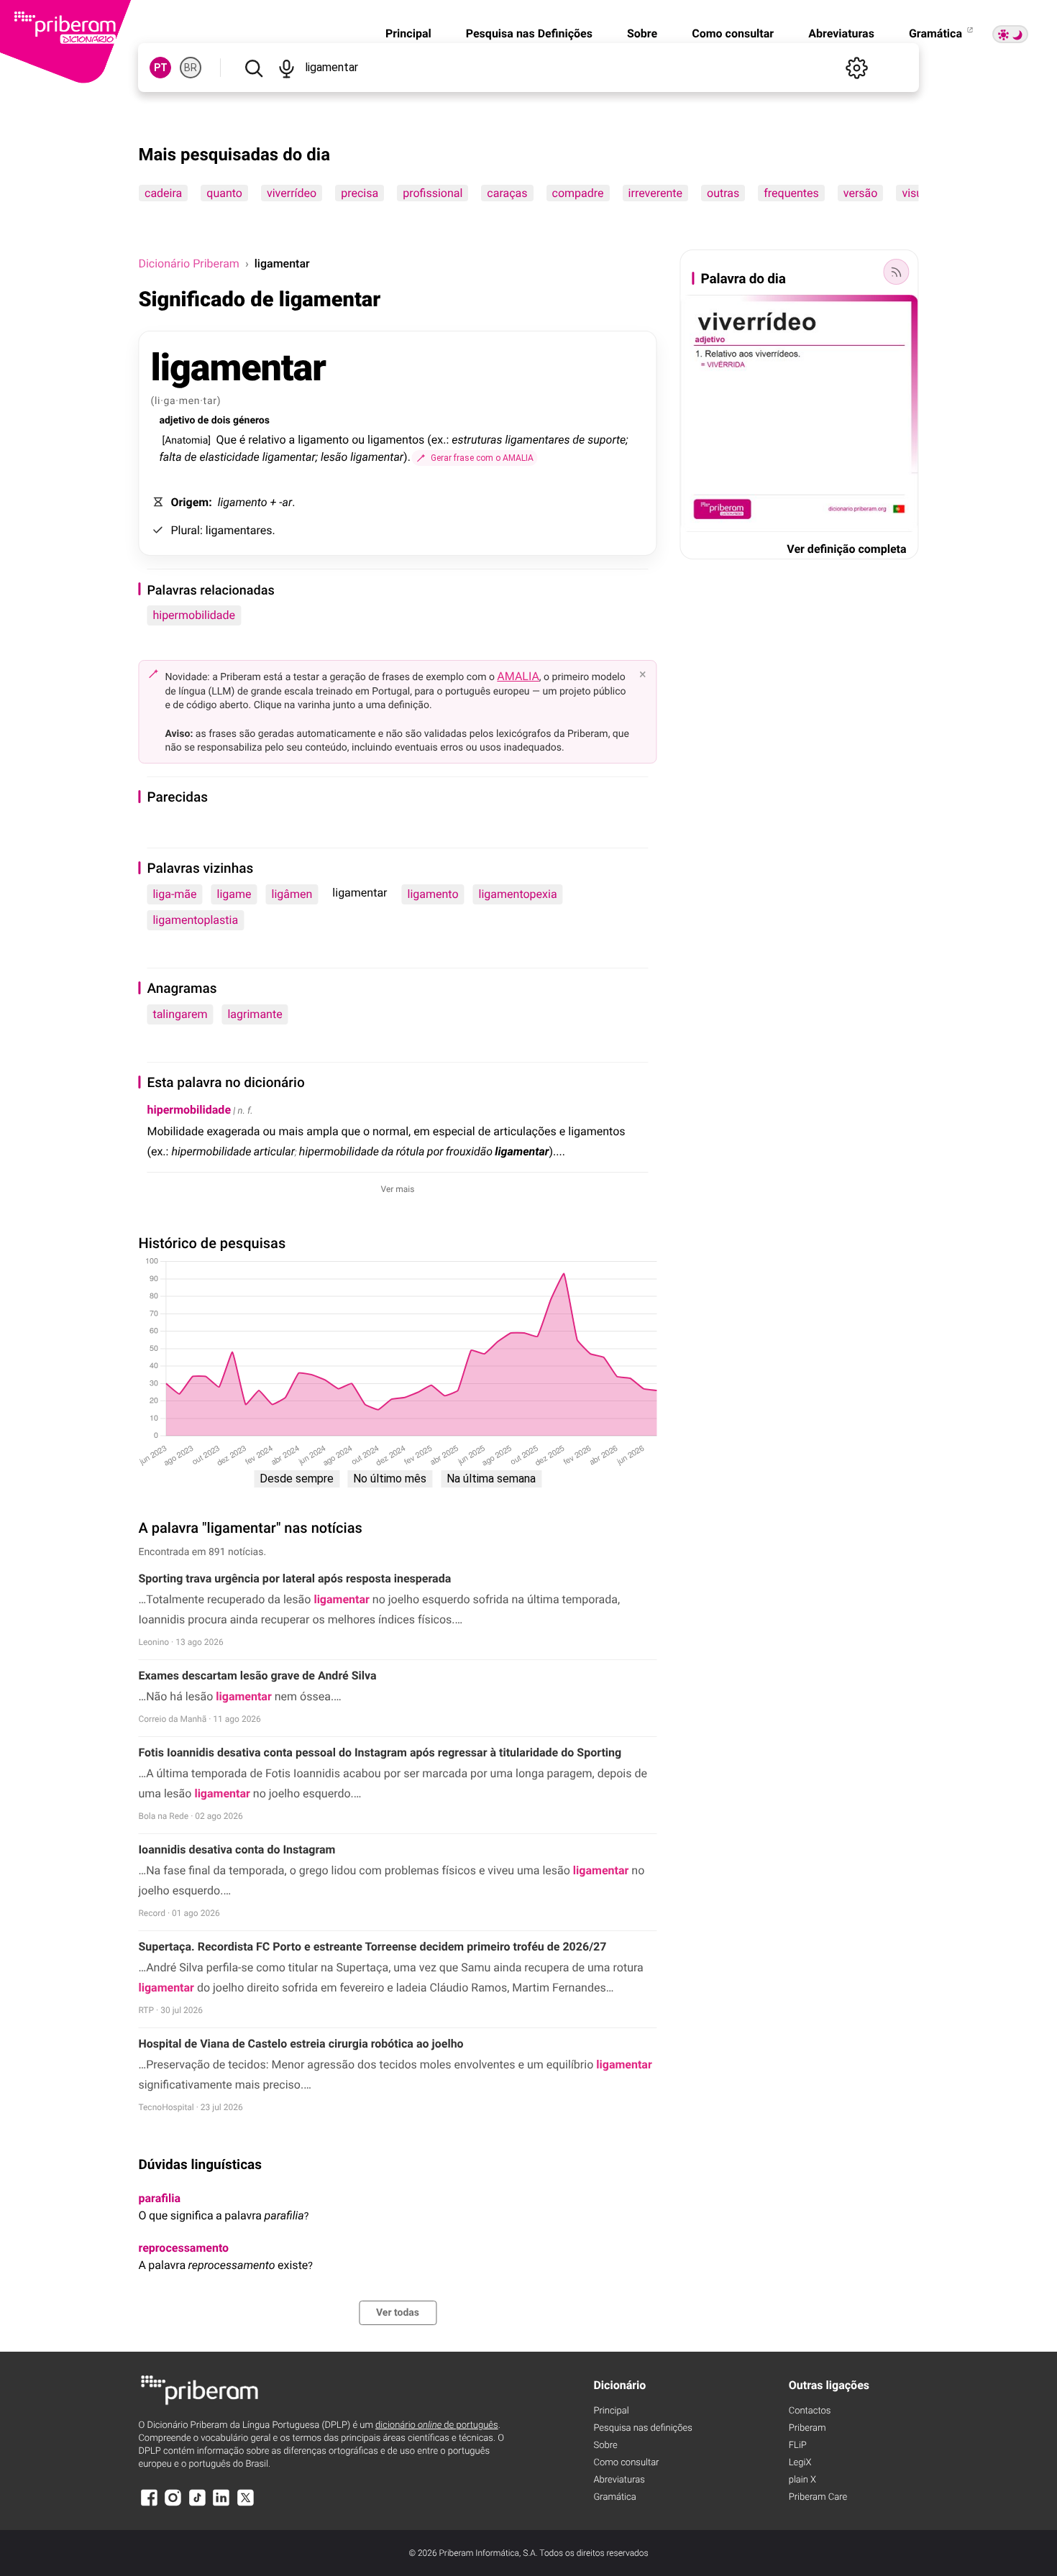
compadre (578, 193)
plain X (802, 2480)
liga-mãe (174, 894)
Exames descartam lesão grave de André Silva (257, 1676)
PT (161, 68)
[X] (245, 2504)
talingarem (180, 1014)
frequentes (792, 193)
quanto (225, 193)
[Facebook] (149, 2504)
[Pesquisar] (253, 68)
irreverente (655, 193)
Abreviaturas (841, 33)
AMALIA (518, 676)
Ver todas (398, 2313)
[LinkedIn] (221, 2504)
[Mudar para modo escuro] (1010, 34)
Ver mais (398, 1189)
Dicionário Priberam (188, 263)
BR (191, 68)
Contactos (810, 2411)
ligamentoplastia (195, 920)
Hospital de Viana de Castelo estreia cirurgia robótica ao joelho (301, 2044)
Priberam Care (818, 2497)
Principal (408, 33)
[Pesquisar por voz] (287, 68)
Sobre (642, 33)
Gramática (937, 33)
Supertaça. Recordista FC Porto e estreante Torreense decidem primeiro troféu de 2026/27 (372, 1947)
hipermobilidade (194, 615)
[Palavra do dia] (897, 272)
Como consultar (733, 33)
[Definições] (857, 68)
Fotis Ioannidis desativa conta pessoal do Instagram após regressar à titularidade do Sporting (380, 1752)
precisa (360, 193)
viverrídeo (292, 193)
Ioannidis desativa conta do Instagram (237, 1850)
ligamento (433, 894)
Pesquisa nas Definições (529, 33)
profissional (433, 193)
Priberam (807, 2428)
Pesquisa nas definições (642, 2428)
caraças (508, 193)
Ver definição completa (846, 549)
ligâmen (292, 894)
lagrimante (255, 1014)
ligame (234, 894)
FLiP (798, 2446)
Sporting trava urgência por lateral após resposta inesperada (294, 1578)
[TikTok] (197, 2504)
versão (861, 193)
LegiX (800, 2463)
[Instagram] (173, 2504)
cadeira (163, 193)
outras (723, 193)
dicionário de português (437, 2425)
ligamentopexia (518, 894)
